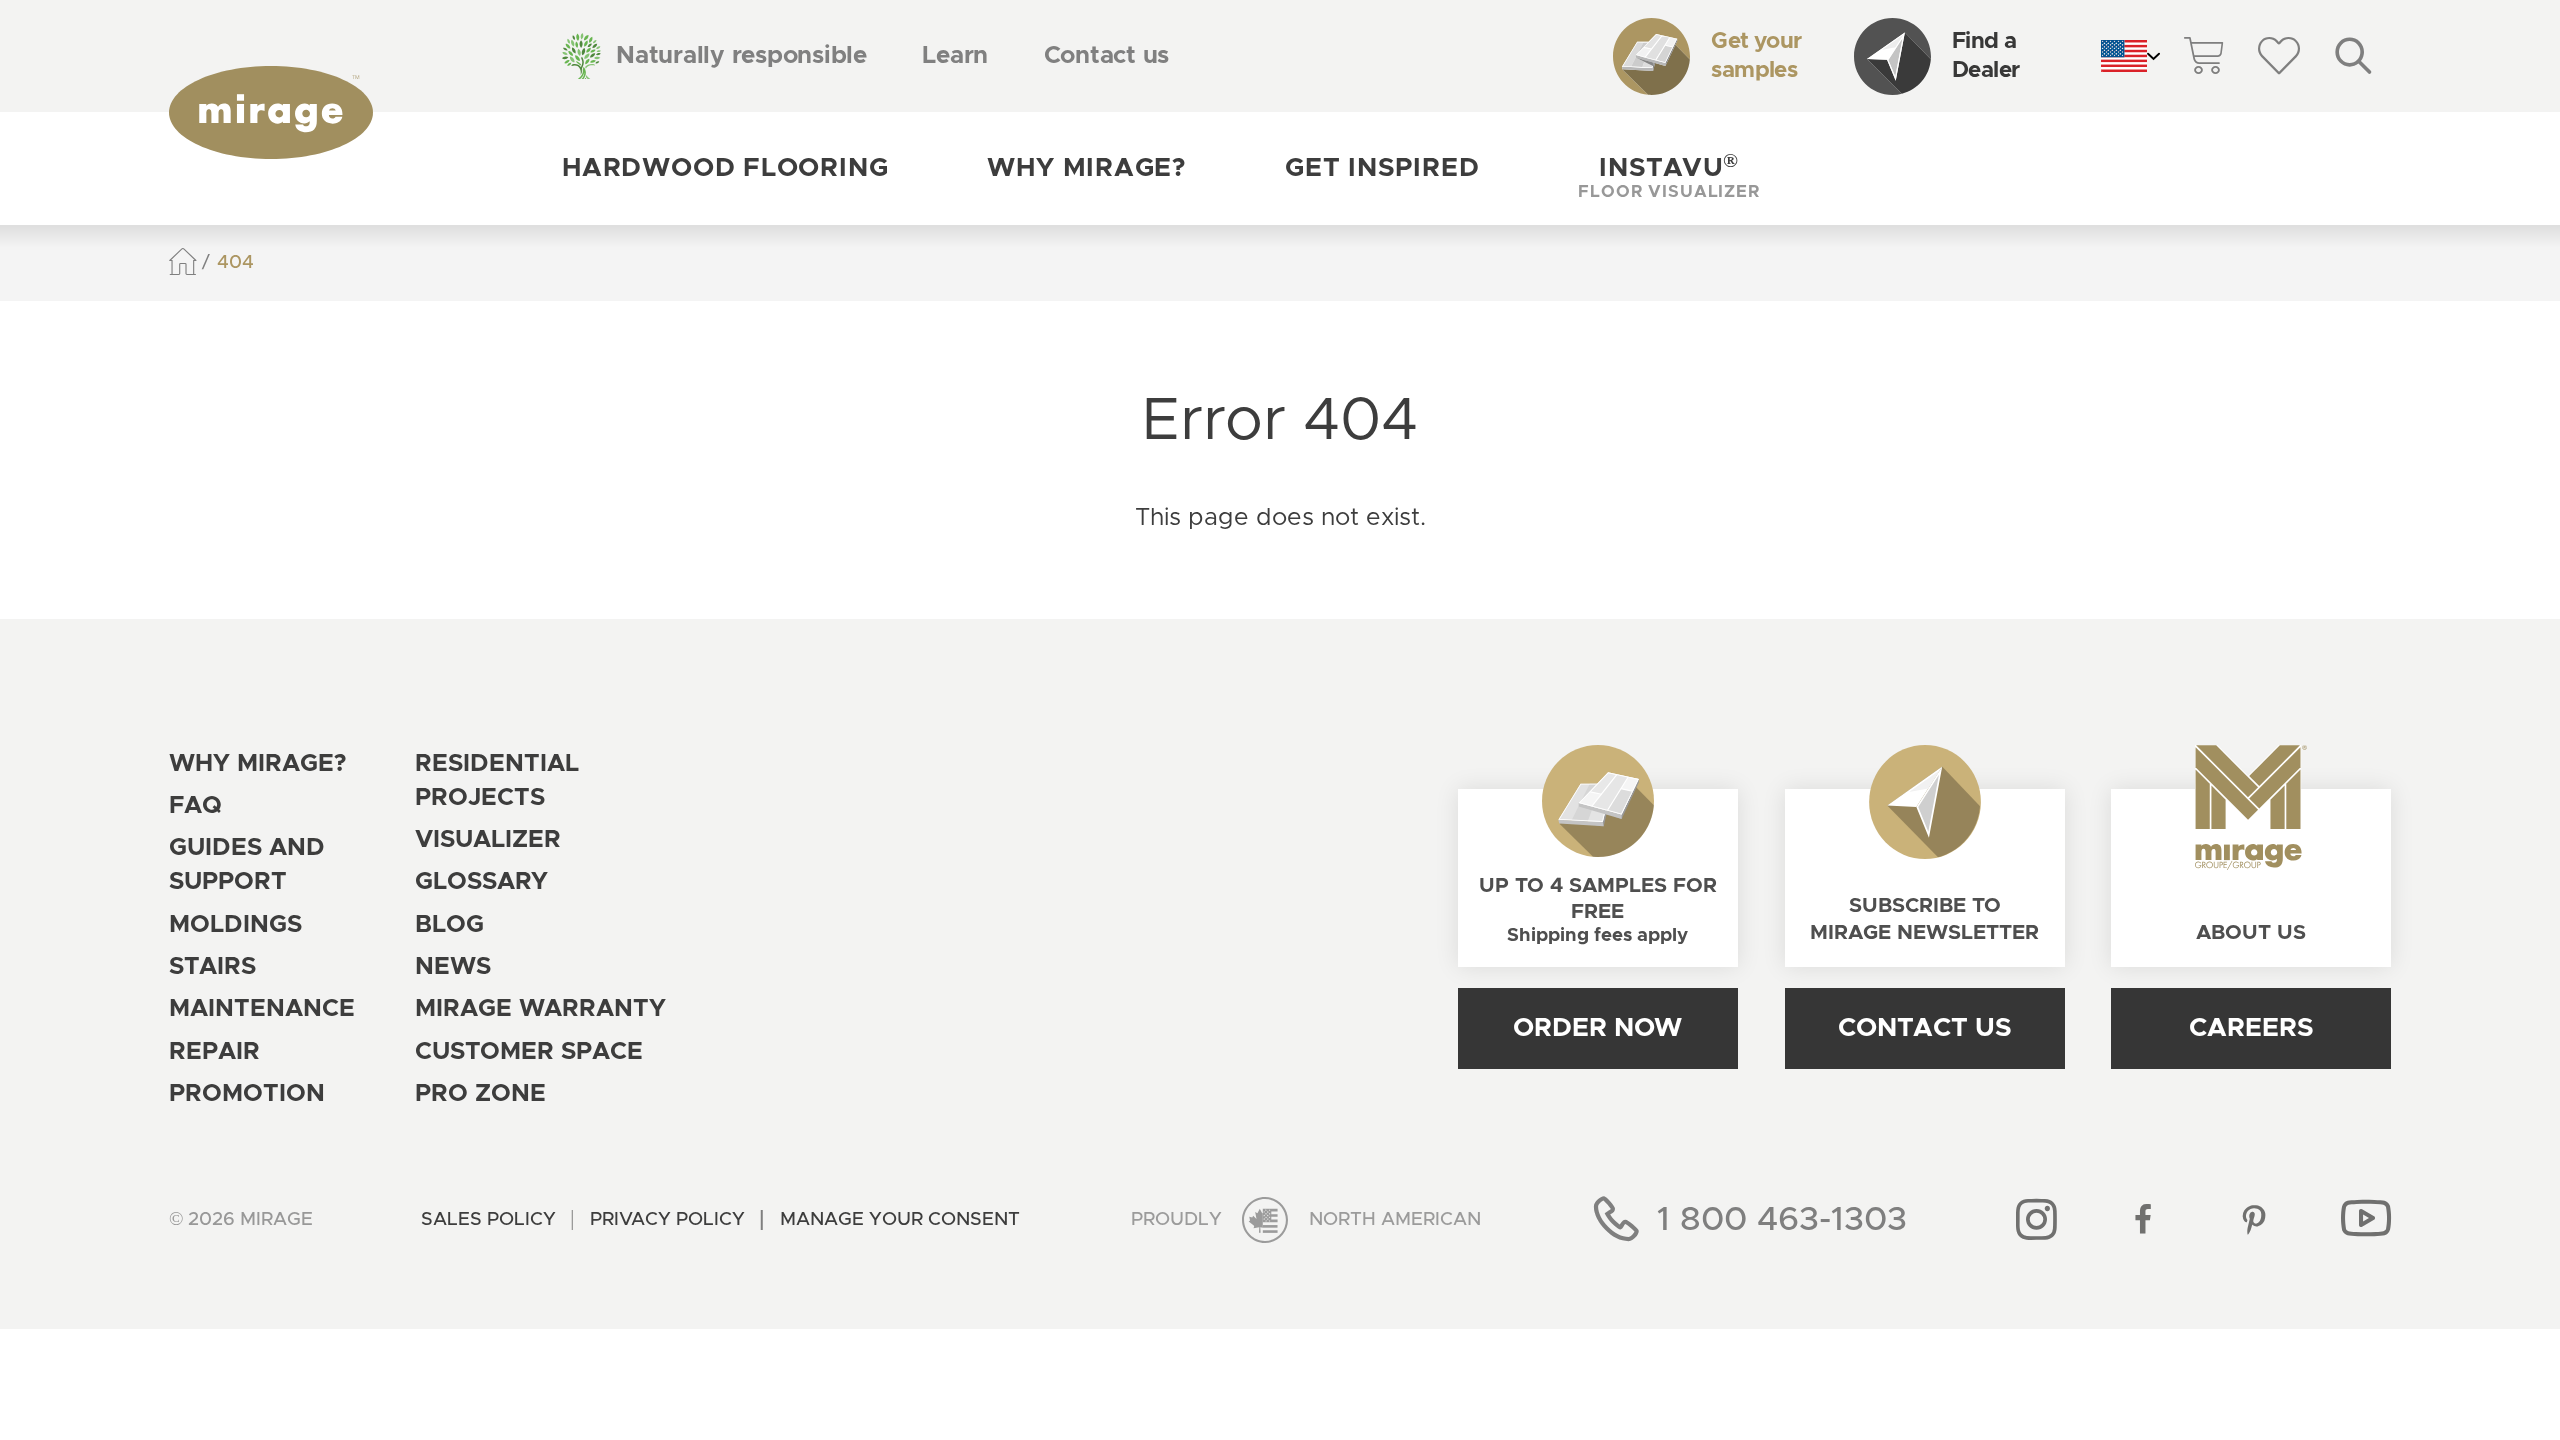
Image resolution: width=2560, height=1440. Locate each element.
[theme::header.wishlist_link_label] (2278, 56)
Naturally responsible (741, 56)
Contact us (1107, 56)
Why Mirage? (1086, 168)
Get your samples (1756, 56)
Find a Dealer (1985, 56)
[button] (1669, 168)
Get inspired (1382, 168)
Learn (955, 56)
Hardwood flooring (725, 168)
